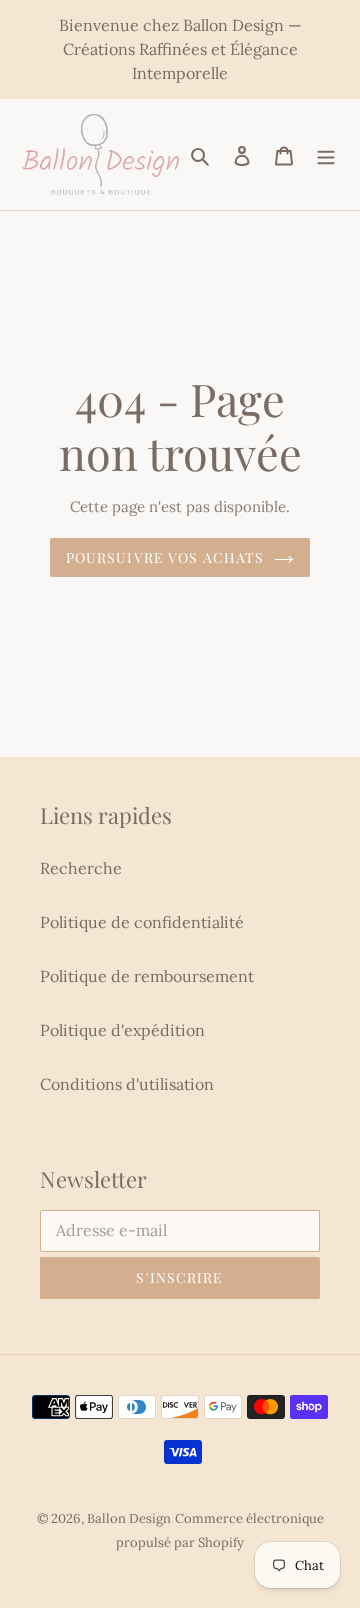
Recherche (81, 868)
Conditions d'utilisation (127, 1084)
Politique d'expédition (122, 1030)
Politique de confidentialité (142, 922)
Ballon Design (129, 1518)
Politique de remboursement (147, 976)
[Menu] (326, 154)
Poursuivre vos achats (165, 557)
